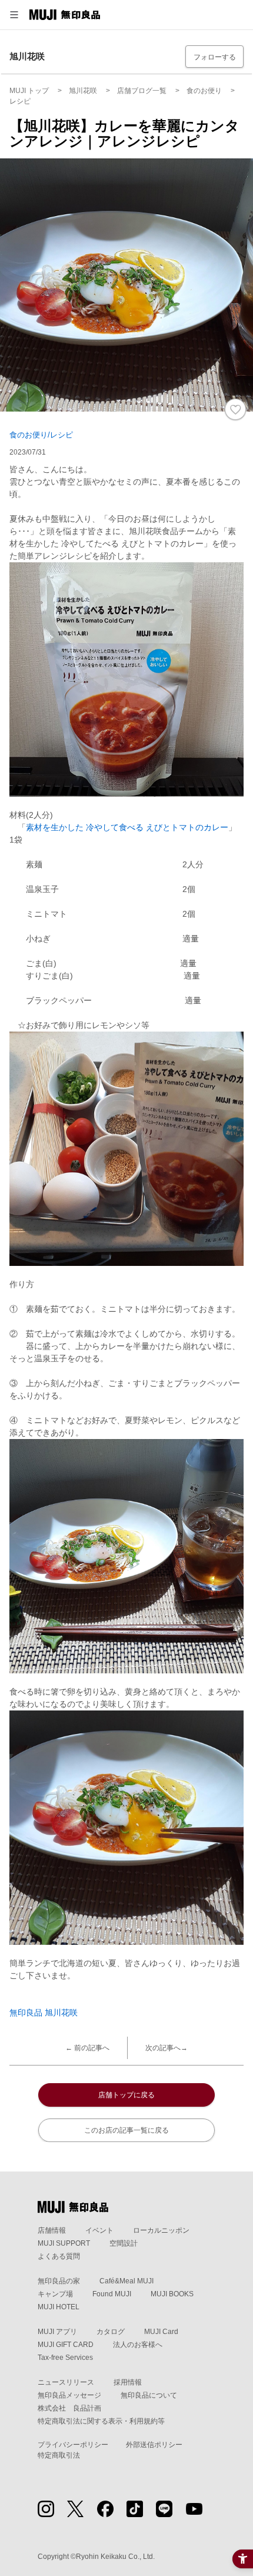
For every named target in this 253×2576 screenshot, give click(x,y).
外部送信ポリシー (154, 2445)
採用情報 (128, 2382)
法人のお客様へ (138, 2345)
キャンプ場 (55, 2294)
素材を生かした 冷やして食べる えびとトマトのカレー (127, 827)
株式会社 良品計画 (69, 2408)
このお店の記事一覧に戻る (126, 2130)
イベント (99, 2230)
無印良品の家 (59, 2281)
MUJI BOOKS (172, 2294)
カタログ (111, 2332)
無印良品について (149, 2395)
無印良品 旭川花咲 (44, 2013)
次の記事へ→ (167, 2048)
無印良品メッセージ (69, 2395)
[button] (14, 15)
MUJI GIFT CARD (66, 2345)
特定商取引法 (59, 2455)
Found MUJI (112, 2294)
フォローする (215, 57)
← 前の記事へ (87, 2048)
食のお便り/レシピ (41, 435)
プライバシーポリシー (73, 2445)
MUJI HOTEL (59, 2307)
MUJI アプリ (57, 2332)
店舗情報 (52, 2230)
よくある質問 (59, 2256)
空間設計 (124, 2243)
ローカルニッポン (161, 2230)
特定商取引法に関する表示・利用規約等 (101, 2421)
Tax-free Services (65, 2358)
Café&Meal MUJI (126, 2281)
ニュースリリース (66, 2382)
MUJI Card (161, 2332)
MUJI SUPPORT (64, 2243)
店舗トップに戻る (126, 2095)
